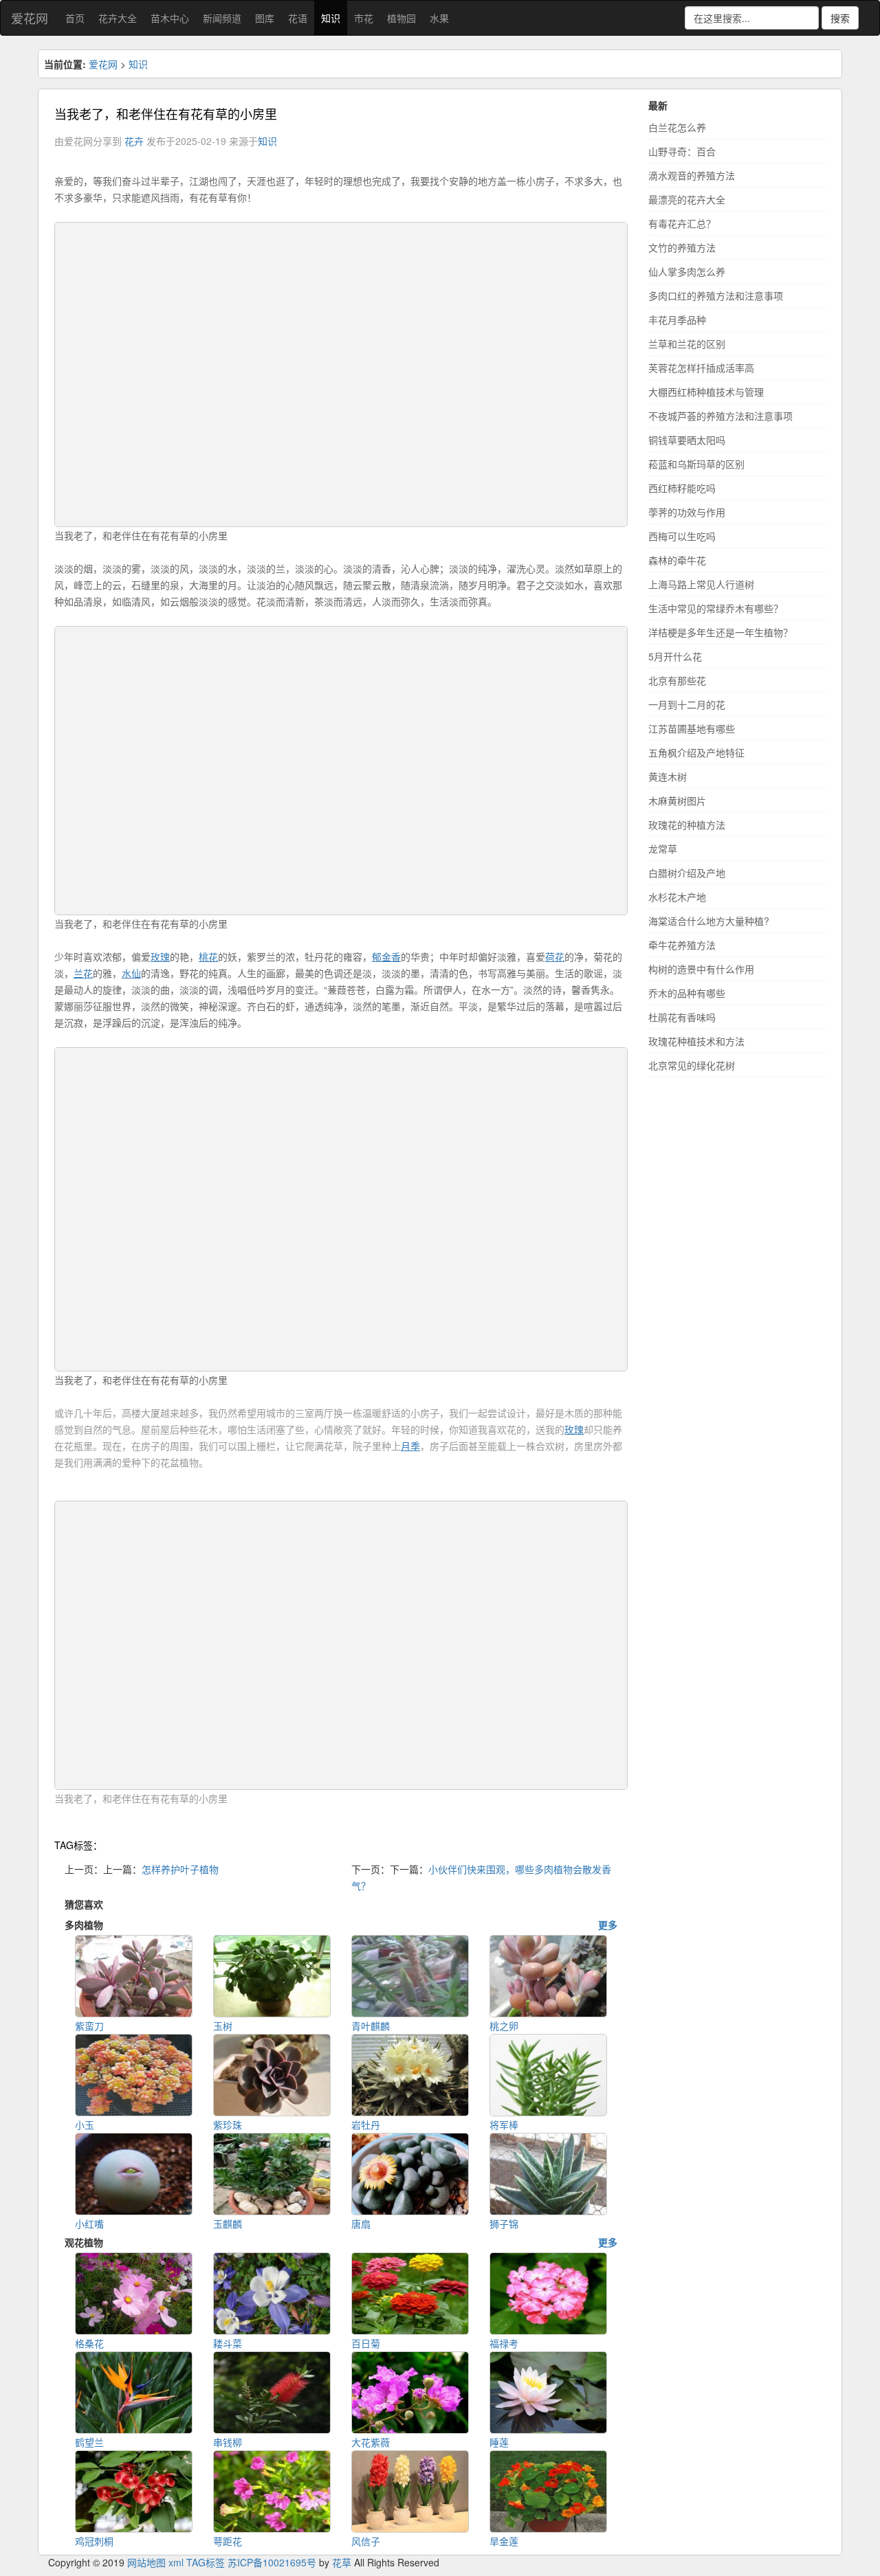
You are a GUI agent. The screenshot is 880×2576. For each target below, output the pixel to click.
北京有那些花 (677, 680)
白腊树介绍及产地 (687, 873)
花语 (298, 18)
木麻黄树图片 (677, 800)
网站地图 (146, 2562)
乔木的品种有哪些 (687, 993)
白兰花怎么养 (677, 127)
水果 (439, 18)
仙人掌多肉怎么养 (687, 271)
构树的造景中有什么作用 (701, 969)
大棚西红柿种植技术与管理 (706, 392)
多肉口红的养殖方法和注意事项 (716, 295)
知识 (331, 18)
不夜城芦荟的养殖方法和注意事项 (720, 416)
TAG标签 (206, 2562)
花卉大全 (118, 18)
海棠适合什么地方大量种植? (709, 921)
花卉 (134, 141)
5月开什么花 (675, 656)
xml (176, 2562)
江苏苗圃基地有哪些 (692, 728)
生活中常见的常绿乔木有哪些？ (716, 608)
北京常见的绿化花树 (692, 1065)
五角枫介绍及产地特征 (696, 752)
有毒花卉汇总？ (682, 223)
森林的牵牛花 (677, 560)
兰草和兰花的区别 (687, 344)
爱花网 (30, 18)
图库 (265, 18)
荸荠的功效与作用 (687, 512)
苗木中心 (170, 18)
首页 (75, 18)
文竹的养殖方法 (682, 247)
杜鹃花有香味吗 (682, 1017)
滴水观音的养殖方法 (692, 175)
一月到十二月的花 (687, 704)
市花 (364, 18)
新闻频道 (222, 18)
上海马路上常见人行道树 (701, 584)
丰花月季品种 (677, 320)
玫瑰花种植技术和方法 (696, 1041)
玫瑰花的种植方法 (687, 825)
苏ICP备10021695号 (272, 2562)
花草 (342, 2562)
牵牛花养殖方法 (682, 945)
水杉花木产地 (677, 897)
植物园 (401, 18)
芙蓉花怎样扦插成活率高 (701, 368)
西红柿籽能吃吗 (682, 488)
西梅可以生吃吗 (682, 536)
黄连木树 (668, 776)
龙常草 (663, 849)
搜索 (840, 18)
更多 (608, 1925)
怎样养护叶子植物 (180, 1869)
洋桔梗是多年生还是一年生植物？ (720, 632)
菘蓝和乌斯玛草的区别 (696, 464)
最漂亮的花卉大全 (687, 199)
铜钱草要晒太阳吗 (687, 440)
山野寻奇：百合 (682, 151)
